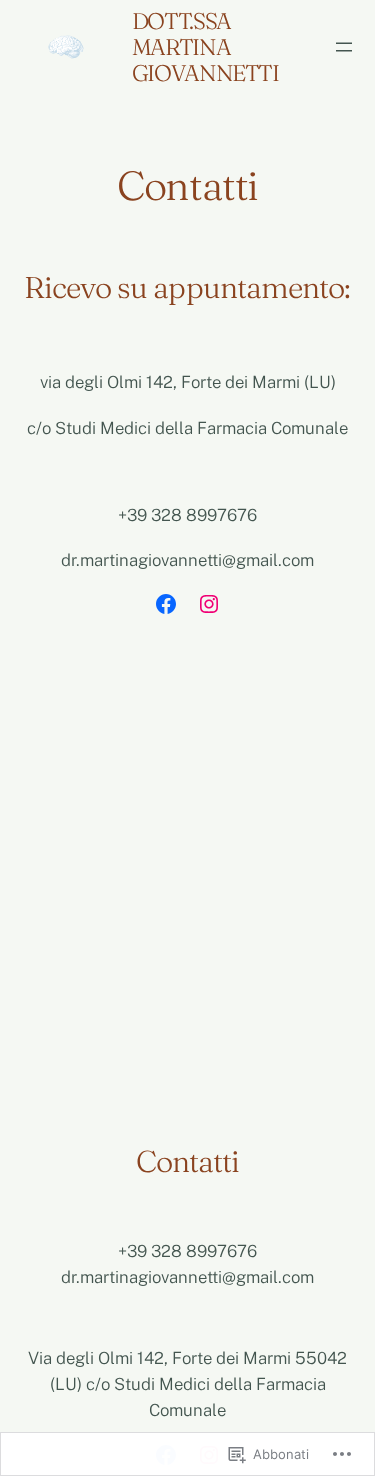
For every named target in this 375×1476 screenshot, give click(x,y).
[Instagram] (209, 604)
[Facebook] (166, 604)
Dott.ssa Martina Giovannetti (205, 47)
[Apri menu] (344, 47)
